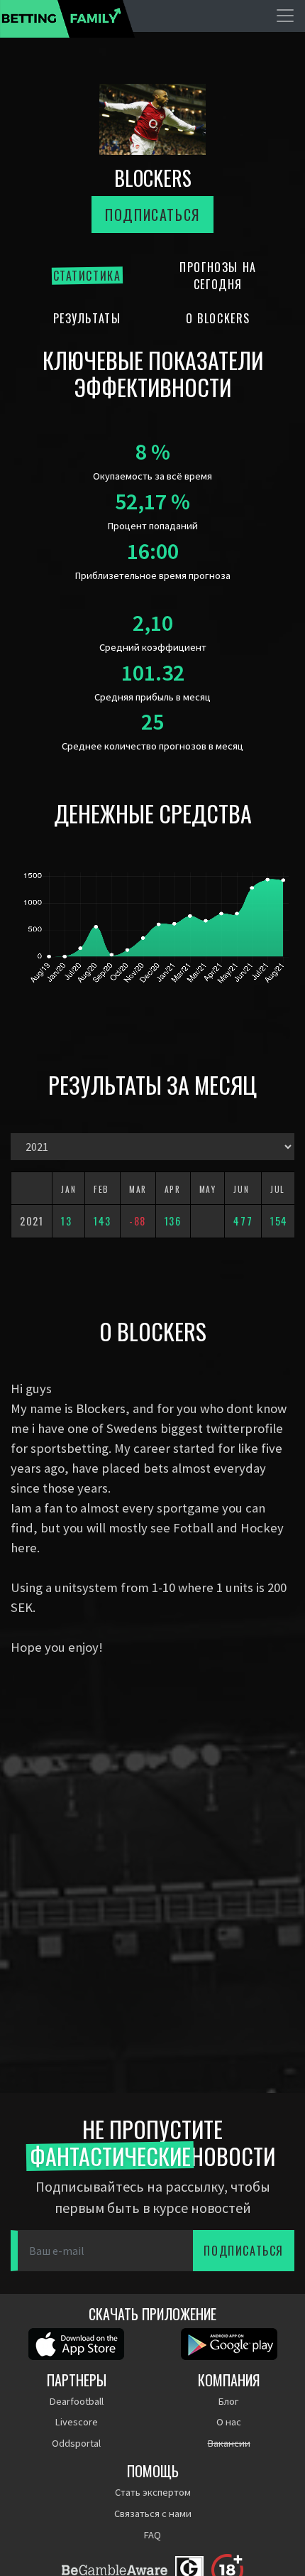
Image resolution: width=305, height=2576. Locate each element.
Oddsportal (76, 2443)
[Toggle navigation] (285, 16)
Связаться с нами (153, 2513)
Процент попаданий (153, 526)
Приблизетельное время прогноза (153, 575)
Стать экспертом (153, 2492)
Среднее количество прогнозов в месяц (152, 746)
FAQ (152, 2535)
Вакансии (229, 2443)
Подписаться (152, 215)
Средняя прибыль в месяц (152, 697)
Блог (229, 2401)
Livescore (77, 2422)
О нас (229, 2422)
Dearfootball (77, 2401)
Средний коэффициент (153, 647)
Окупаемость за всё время (152, 476)
